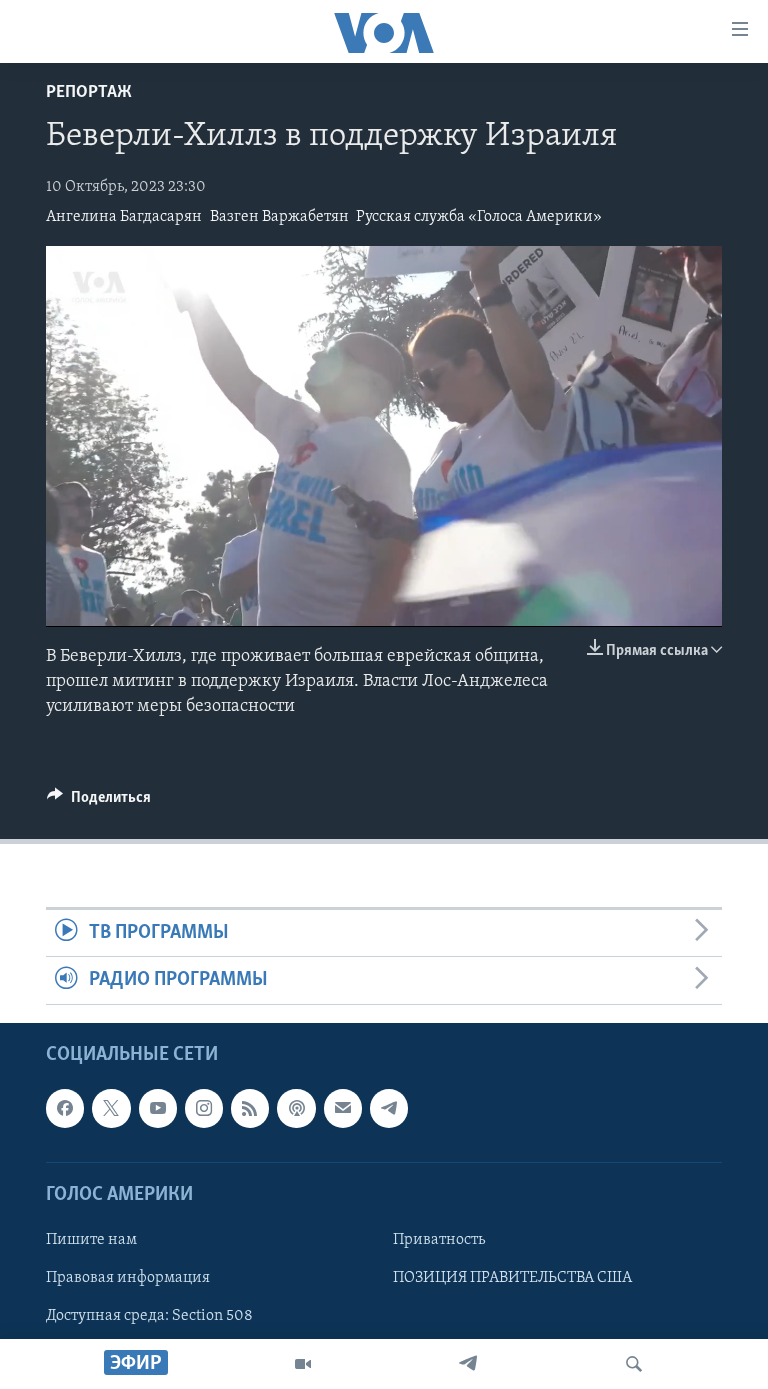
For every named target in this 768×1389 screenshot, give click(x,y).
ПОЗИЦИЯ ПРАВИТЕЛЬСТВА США (512, 1278)
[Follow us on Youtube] (158, 1108)
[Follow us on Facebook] (65, 1108)
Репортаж (89, 93)
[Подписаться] (343, 1108)
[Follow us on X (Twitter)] (111, 1108)
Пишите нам (91, 1240)
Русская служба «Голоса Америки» (479, 217)
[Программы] (303, 1364)
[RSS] (250, 1108)
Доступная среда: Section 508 (149, 1316)
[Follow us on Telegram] (389, 1108)
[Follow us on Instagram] (204, 1108)
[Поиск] (634, 1364)
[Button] (99, 802)
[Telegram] (468, 1364)
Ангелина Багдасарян (124, 217)
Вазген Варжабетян (279, 217)
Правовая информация (128, 1278)
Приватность (439, 1240)
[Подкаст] (296, 1108)
